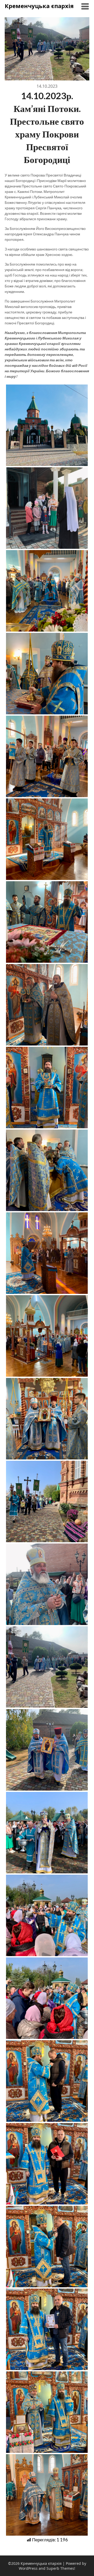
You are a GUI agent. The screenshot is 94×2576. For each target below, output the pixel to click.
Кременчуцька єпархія (39, 6)
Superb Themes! (61, 2568)
